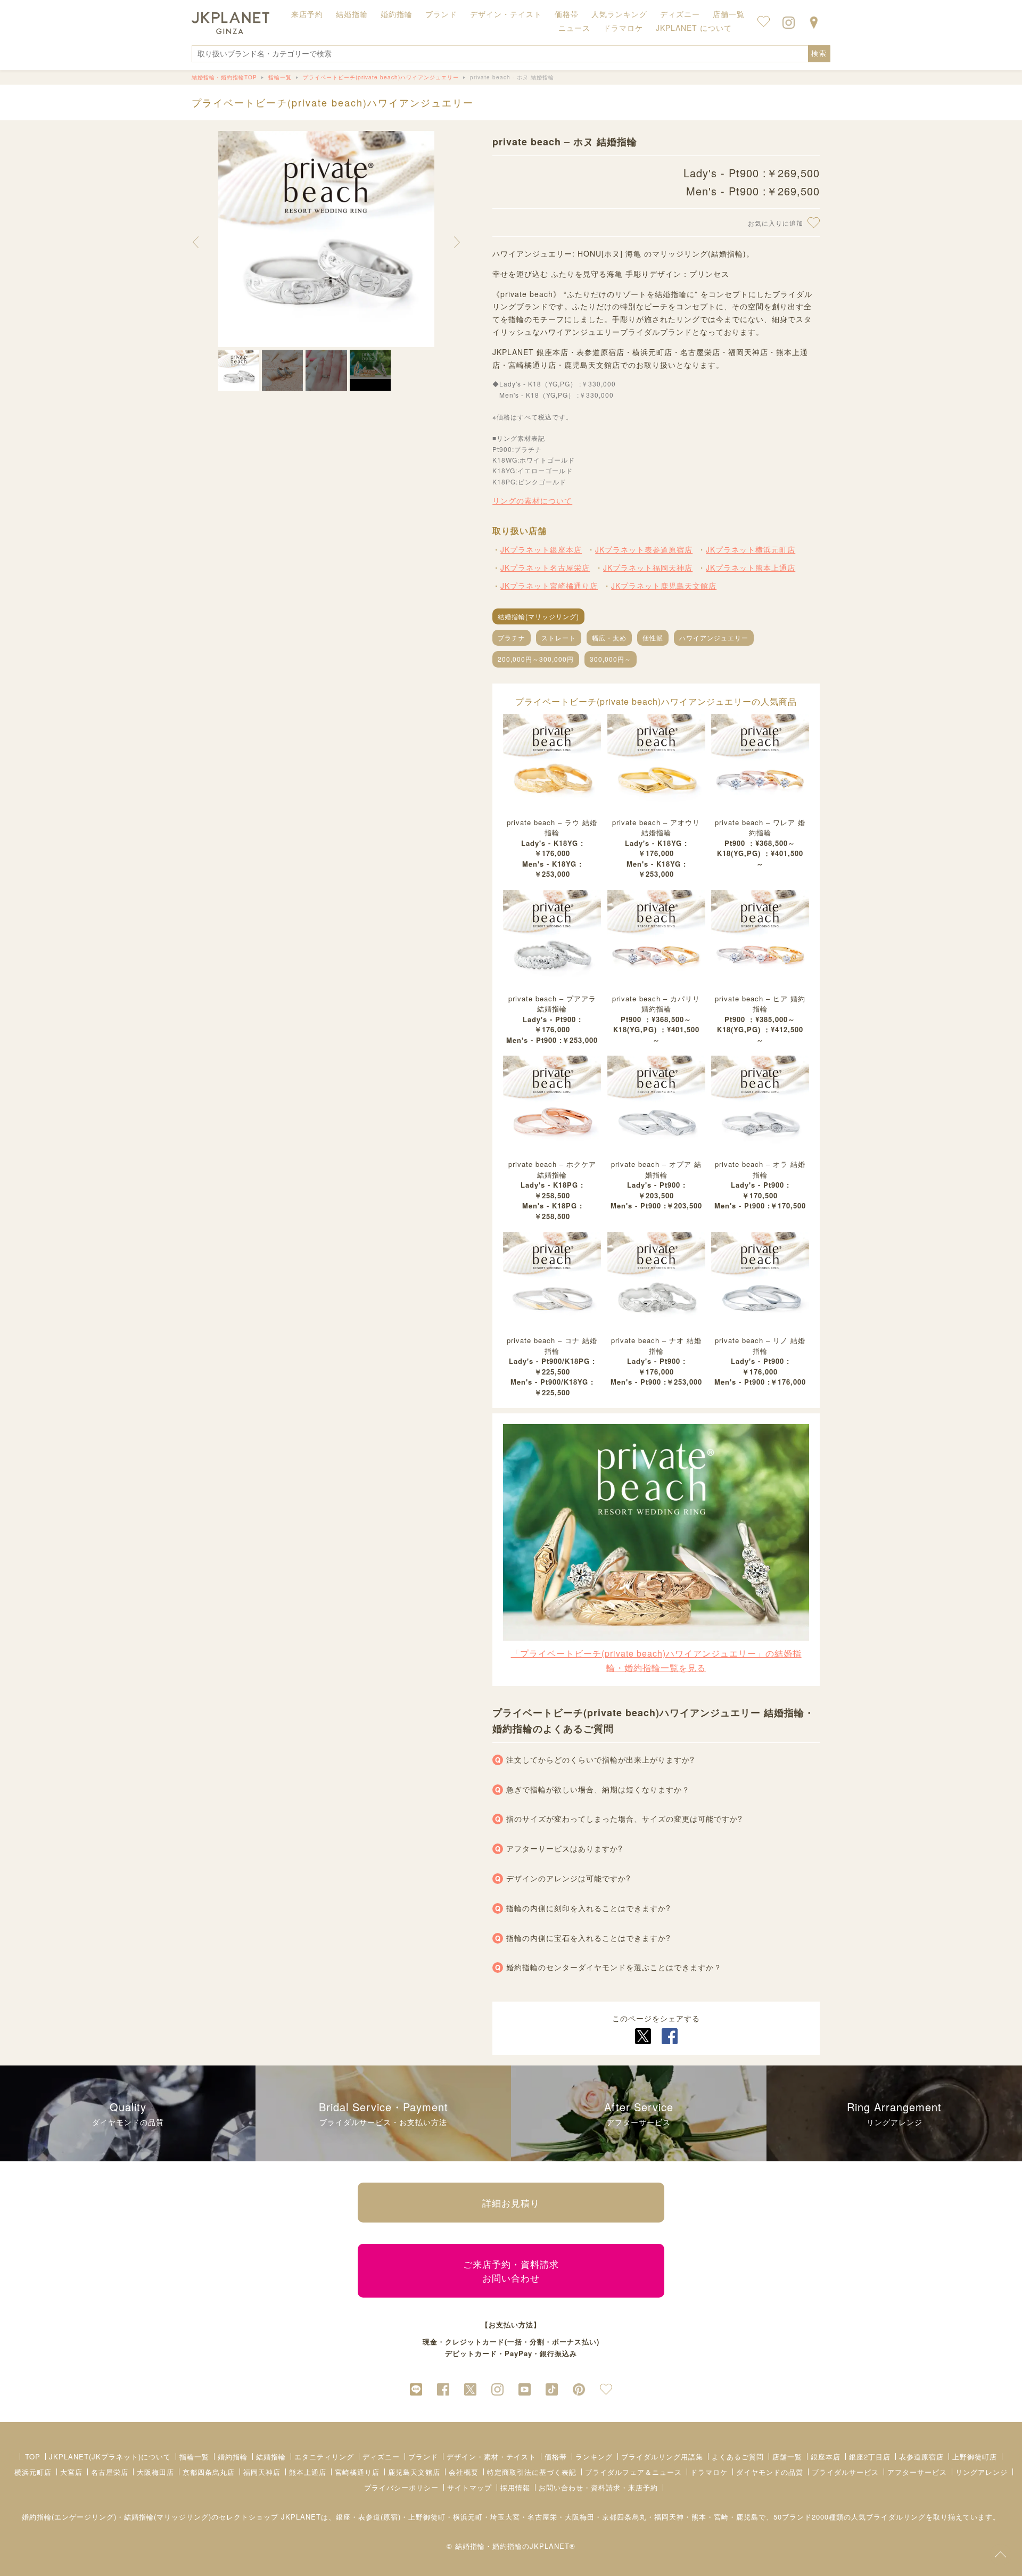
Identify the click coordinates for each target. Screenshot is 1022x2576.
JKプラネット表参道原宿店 (644, 549)
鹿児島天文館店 (414, 2472)
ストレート (559, 637)
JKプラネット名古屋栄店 (545, 567)
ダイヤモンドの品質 (770, 2472)
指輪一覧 (194, 2456)
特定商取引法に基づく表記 (532, 2472)
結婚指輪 (271, 2456)
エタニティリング (324, 2456)
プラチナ (512, 637)
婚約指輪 (233, 2456)
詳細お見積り (511, 2203)
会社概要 (464, 2472)
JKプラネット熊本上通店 (751, 567)
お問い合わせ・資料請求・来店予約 (598, 2487)
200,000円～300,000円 (536, 659)
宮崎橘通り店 (357, 2472)
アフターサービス (917, 2472)
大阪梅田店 (155, 2472)
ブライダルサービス (845, 2472)
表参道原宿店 (921, 2456)
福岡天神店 (262, 2472)
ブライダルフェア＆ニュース (633, 2472)
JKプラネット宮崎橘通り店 (549, 586)
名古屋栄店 (110, 2472)
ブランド (423, 2456)
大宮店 (71, 2472)
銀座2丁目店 (870, 2456)
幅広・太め (609, 637)
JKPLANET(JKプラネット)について (110, 2456)
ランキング (594, 2456)
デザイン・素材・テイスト (491, 2456)
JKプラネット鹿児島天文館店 (664, 586)
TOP (33, 2456)
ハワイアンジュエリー (714, 637)
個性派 (653, 637)
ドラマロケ (709, 2472)
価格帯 (556, 2456)
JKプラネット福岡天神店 (648, 567)
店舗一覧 (729, 14)
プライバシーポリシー (401, 2487)
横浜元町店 (33, 2472)
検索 (819, 54)
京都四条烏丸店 (209, 2472)
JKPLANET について (694, 28)
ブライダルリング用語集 (662, 2456)
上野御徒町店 (975, 2456)
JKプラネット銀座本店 (541, 549)
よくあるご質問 (738, 2456)
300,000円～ (611, 659)
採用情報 (515, 2487)
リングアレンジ (982, 2472)
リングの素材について (532, 500)
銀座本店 (826, 2456)
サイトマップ (469, 2487)
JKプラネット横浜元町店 (751, 549)
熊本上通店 (308, 2472)
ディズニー (381, 2456)
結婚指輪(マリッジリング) (538, 616)
